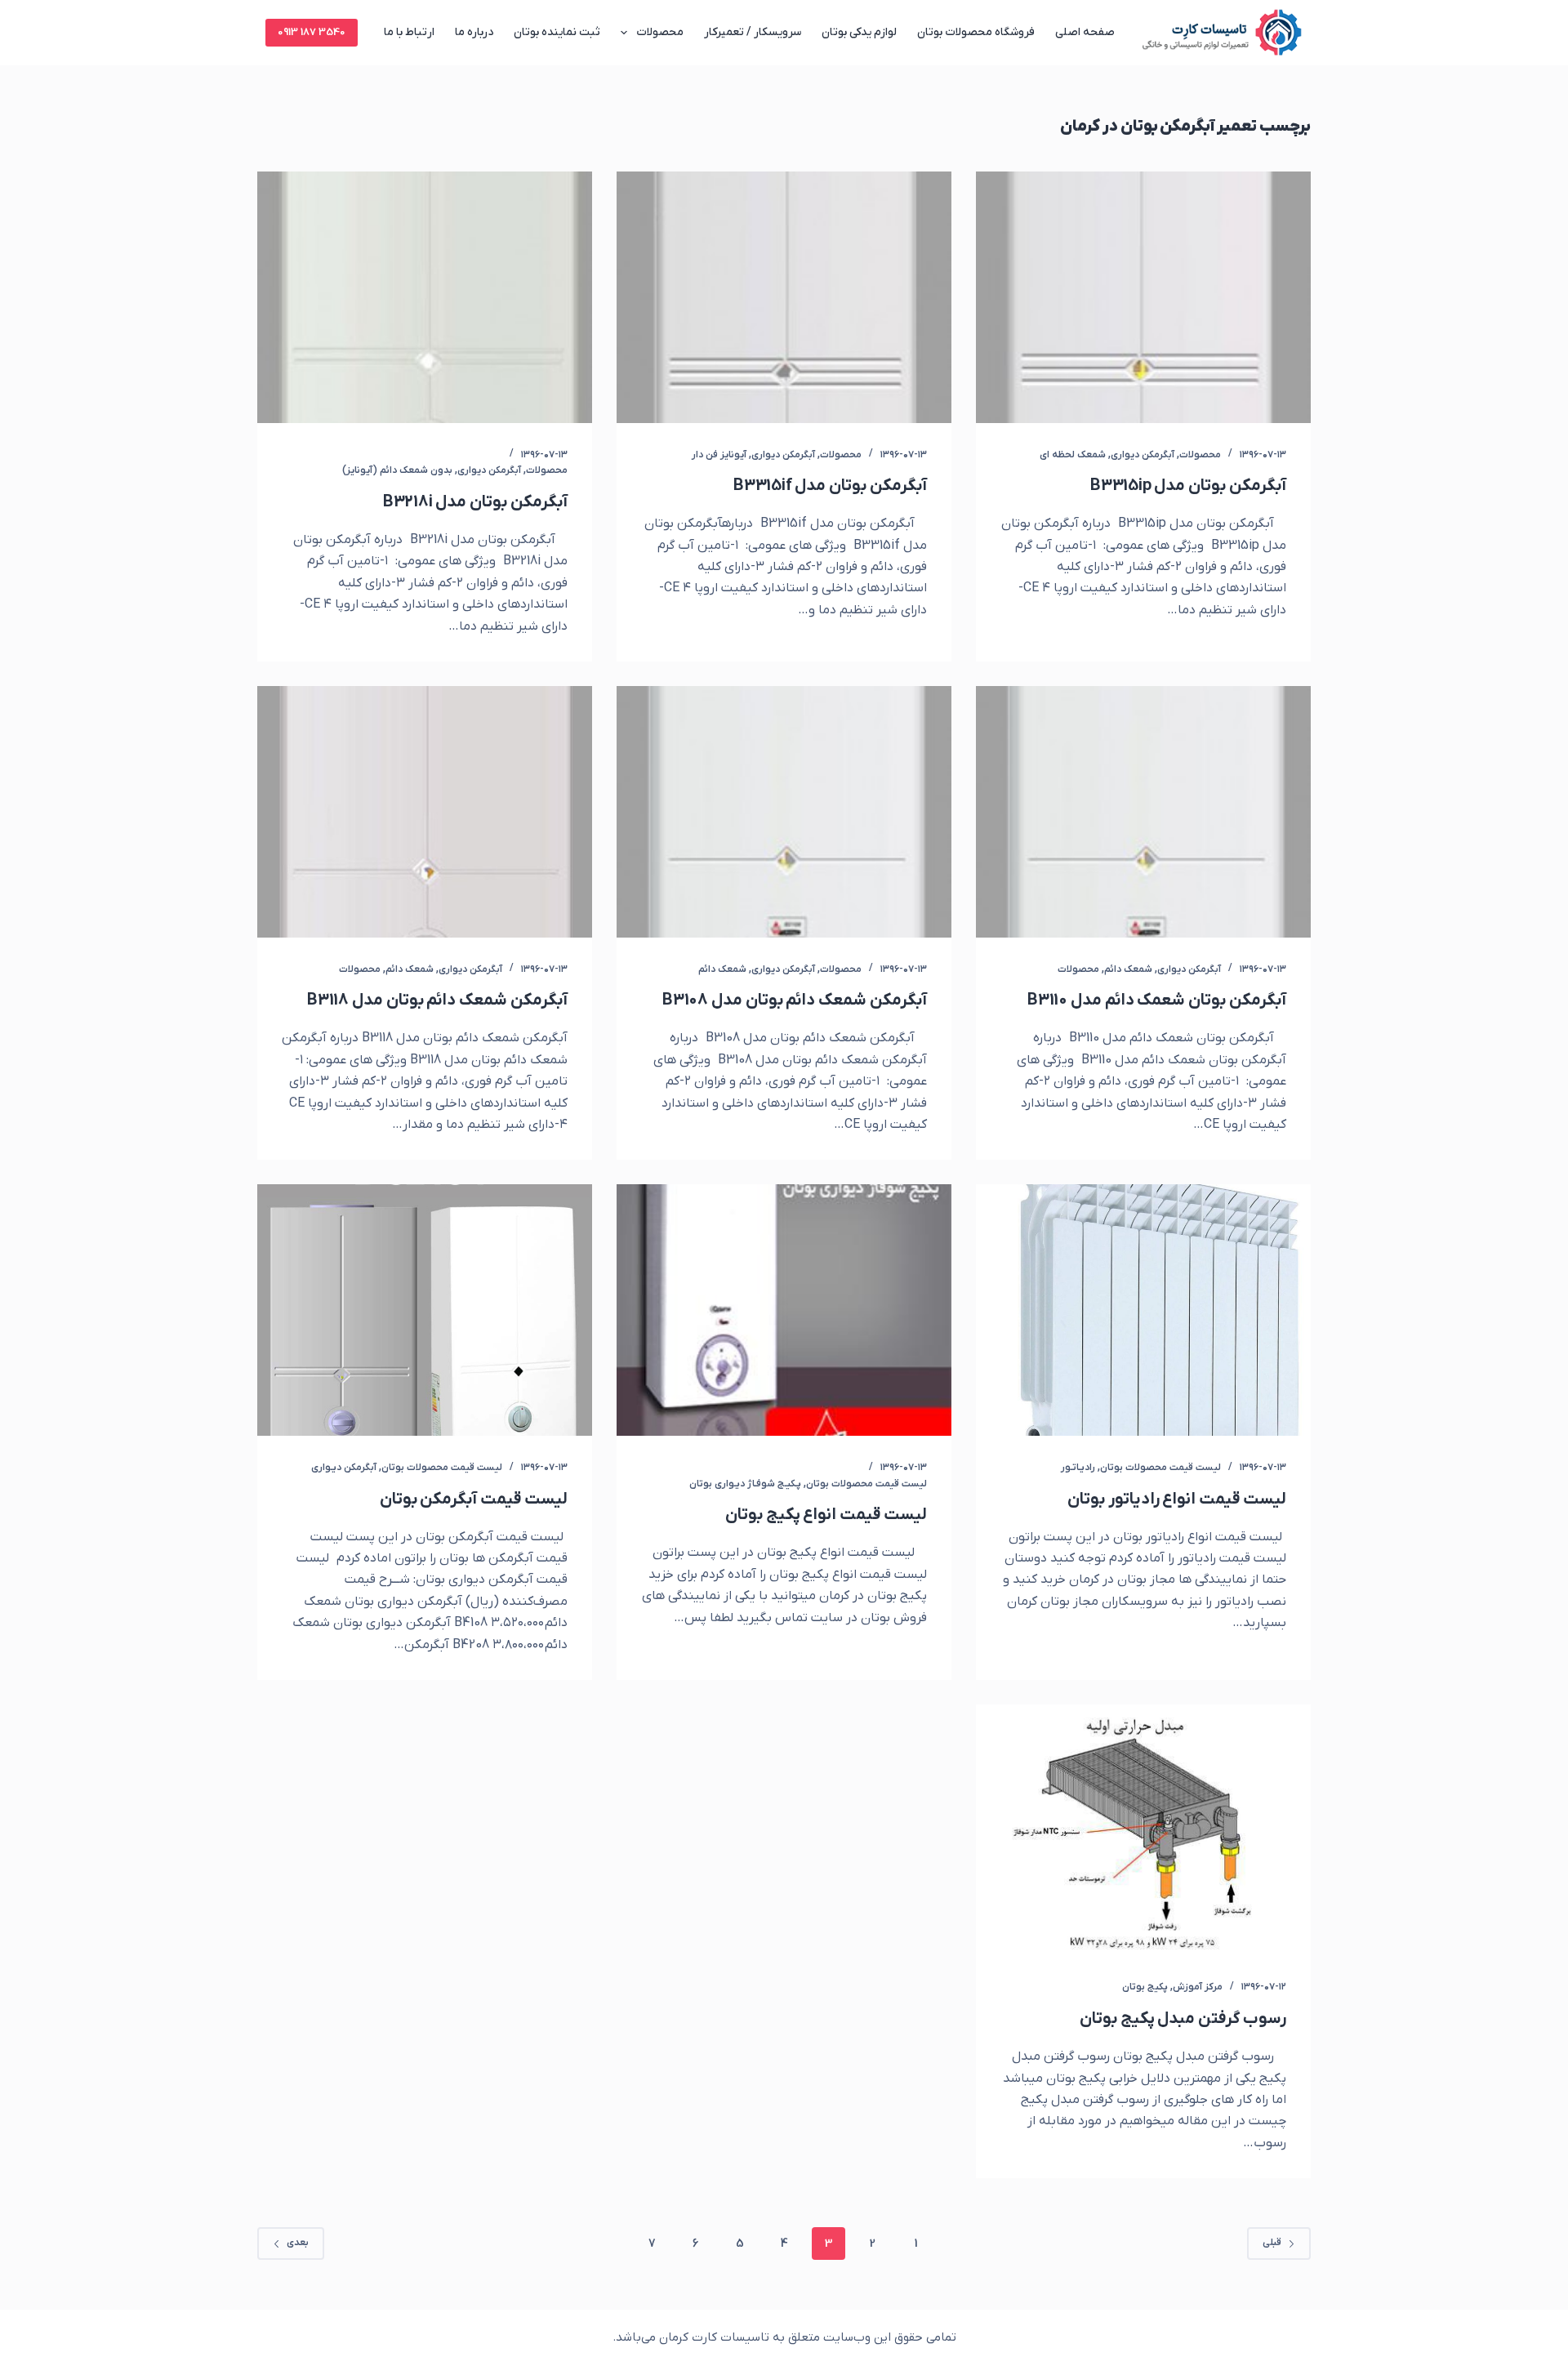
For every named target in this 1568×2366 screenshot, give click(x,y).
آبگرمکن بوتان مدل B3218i (475, 502)
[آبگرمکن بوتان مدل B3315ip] (1143, 297)
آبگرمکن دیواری (1143, 455)
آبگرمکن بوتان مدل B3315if (830, 486)
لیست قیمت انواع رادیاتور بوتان (1177, 1499)
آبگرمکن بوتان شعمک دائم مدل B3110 (1157, 1000)
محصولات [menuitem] (660, 32)
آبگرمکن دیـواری (344, 1468)
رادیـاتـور (1078, 1468)
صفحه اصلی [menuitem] (1085, 32)
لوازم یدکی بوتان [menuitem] (859, 32)
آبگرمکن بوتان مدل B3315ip (1188, 486)
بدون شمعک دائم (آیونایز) (397, 470)
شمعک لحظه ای (1073, 455)
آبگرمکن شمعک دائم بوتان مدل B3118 (437, 1000)
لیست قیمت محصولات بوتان (1160, 1468)
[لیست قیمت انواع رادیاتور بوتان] (1143, 1310)
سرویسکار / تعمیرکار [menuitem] (753, 32)
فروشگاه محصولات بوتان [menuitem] (976, 32)
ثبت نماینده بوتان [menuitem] (557, 32)
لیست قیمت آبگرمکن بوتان (474, 1499)
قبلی (1272, 2243)
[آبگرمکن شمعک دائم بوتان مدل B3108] (784, 812)
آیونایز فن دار (719, 455)
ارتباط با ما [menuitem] (409, 32)
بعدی (298, 2243)
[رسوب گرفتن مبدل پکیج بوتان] (1143, 1830)
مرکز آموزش (1198, 1987)
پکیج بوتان (1145, 1987)
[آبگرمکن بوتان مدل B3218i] (425, 297)
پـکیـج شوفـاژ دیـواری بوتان (745, 1484)
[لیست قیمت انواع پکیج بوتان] (784, 1310)
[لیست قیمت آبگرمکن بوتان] (425, 1310)
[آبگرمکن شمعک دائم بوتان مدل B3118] (425, 812)
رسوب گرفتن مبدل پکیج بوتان (1183, 2019)
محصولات (1200, 455)
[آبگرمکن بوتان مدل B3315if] (784, 297)
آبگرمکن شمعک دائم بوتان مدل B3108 (795, 1000)
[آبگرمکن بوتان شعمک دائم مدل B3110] (1143, 812)
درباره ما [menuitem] (474, 32)
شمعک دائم (1128, 969)
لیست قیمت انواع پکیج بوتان (826, 1515)
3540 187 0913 (312, 32)
